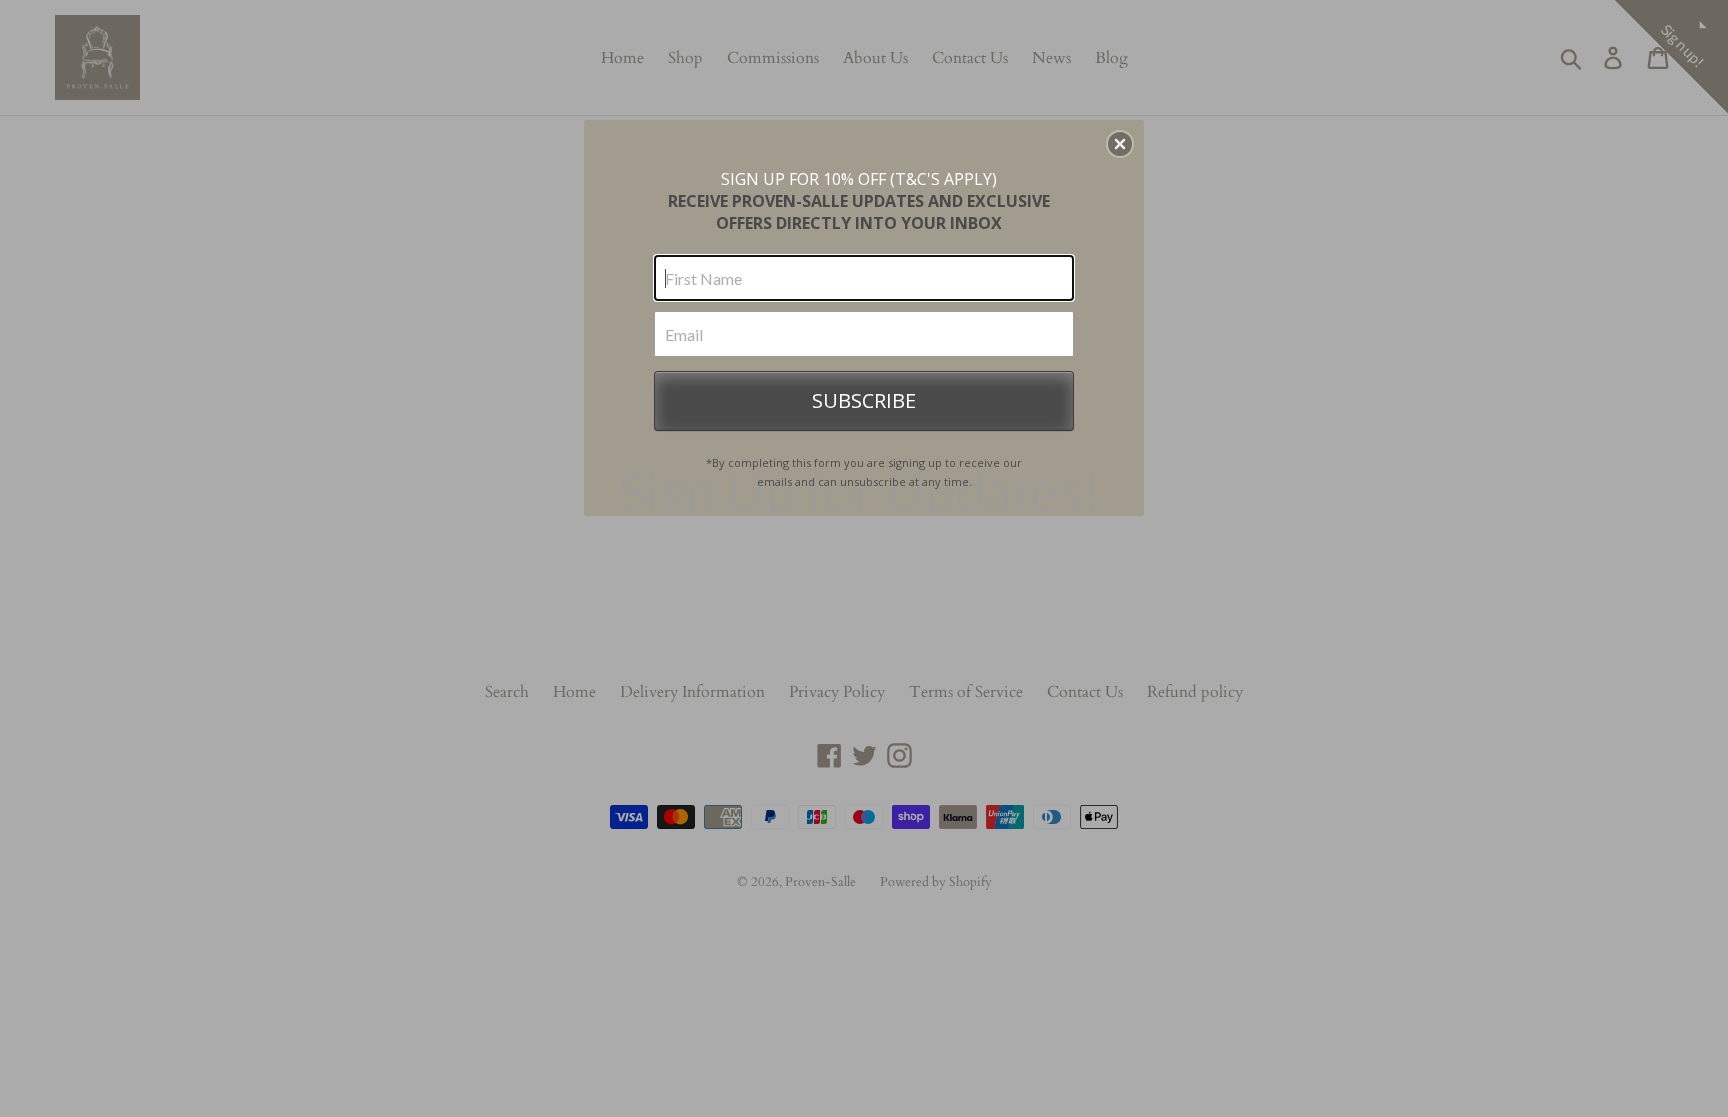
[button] (1120, 144)
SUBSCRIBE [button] (864, 400)
